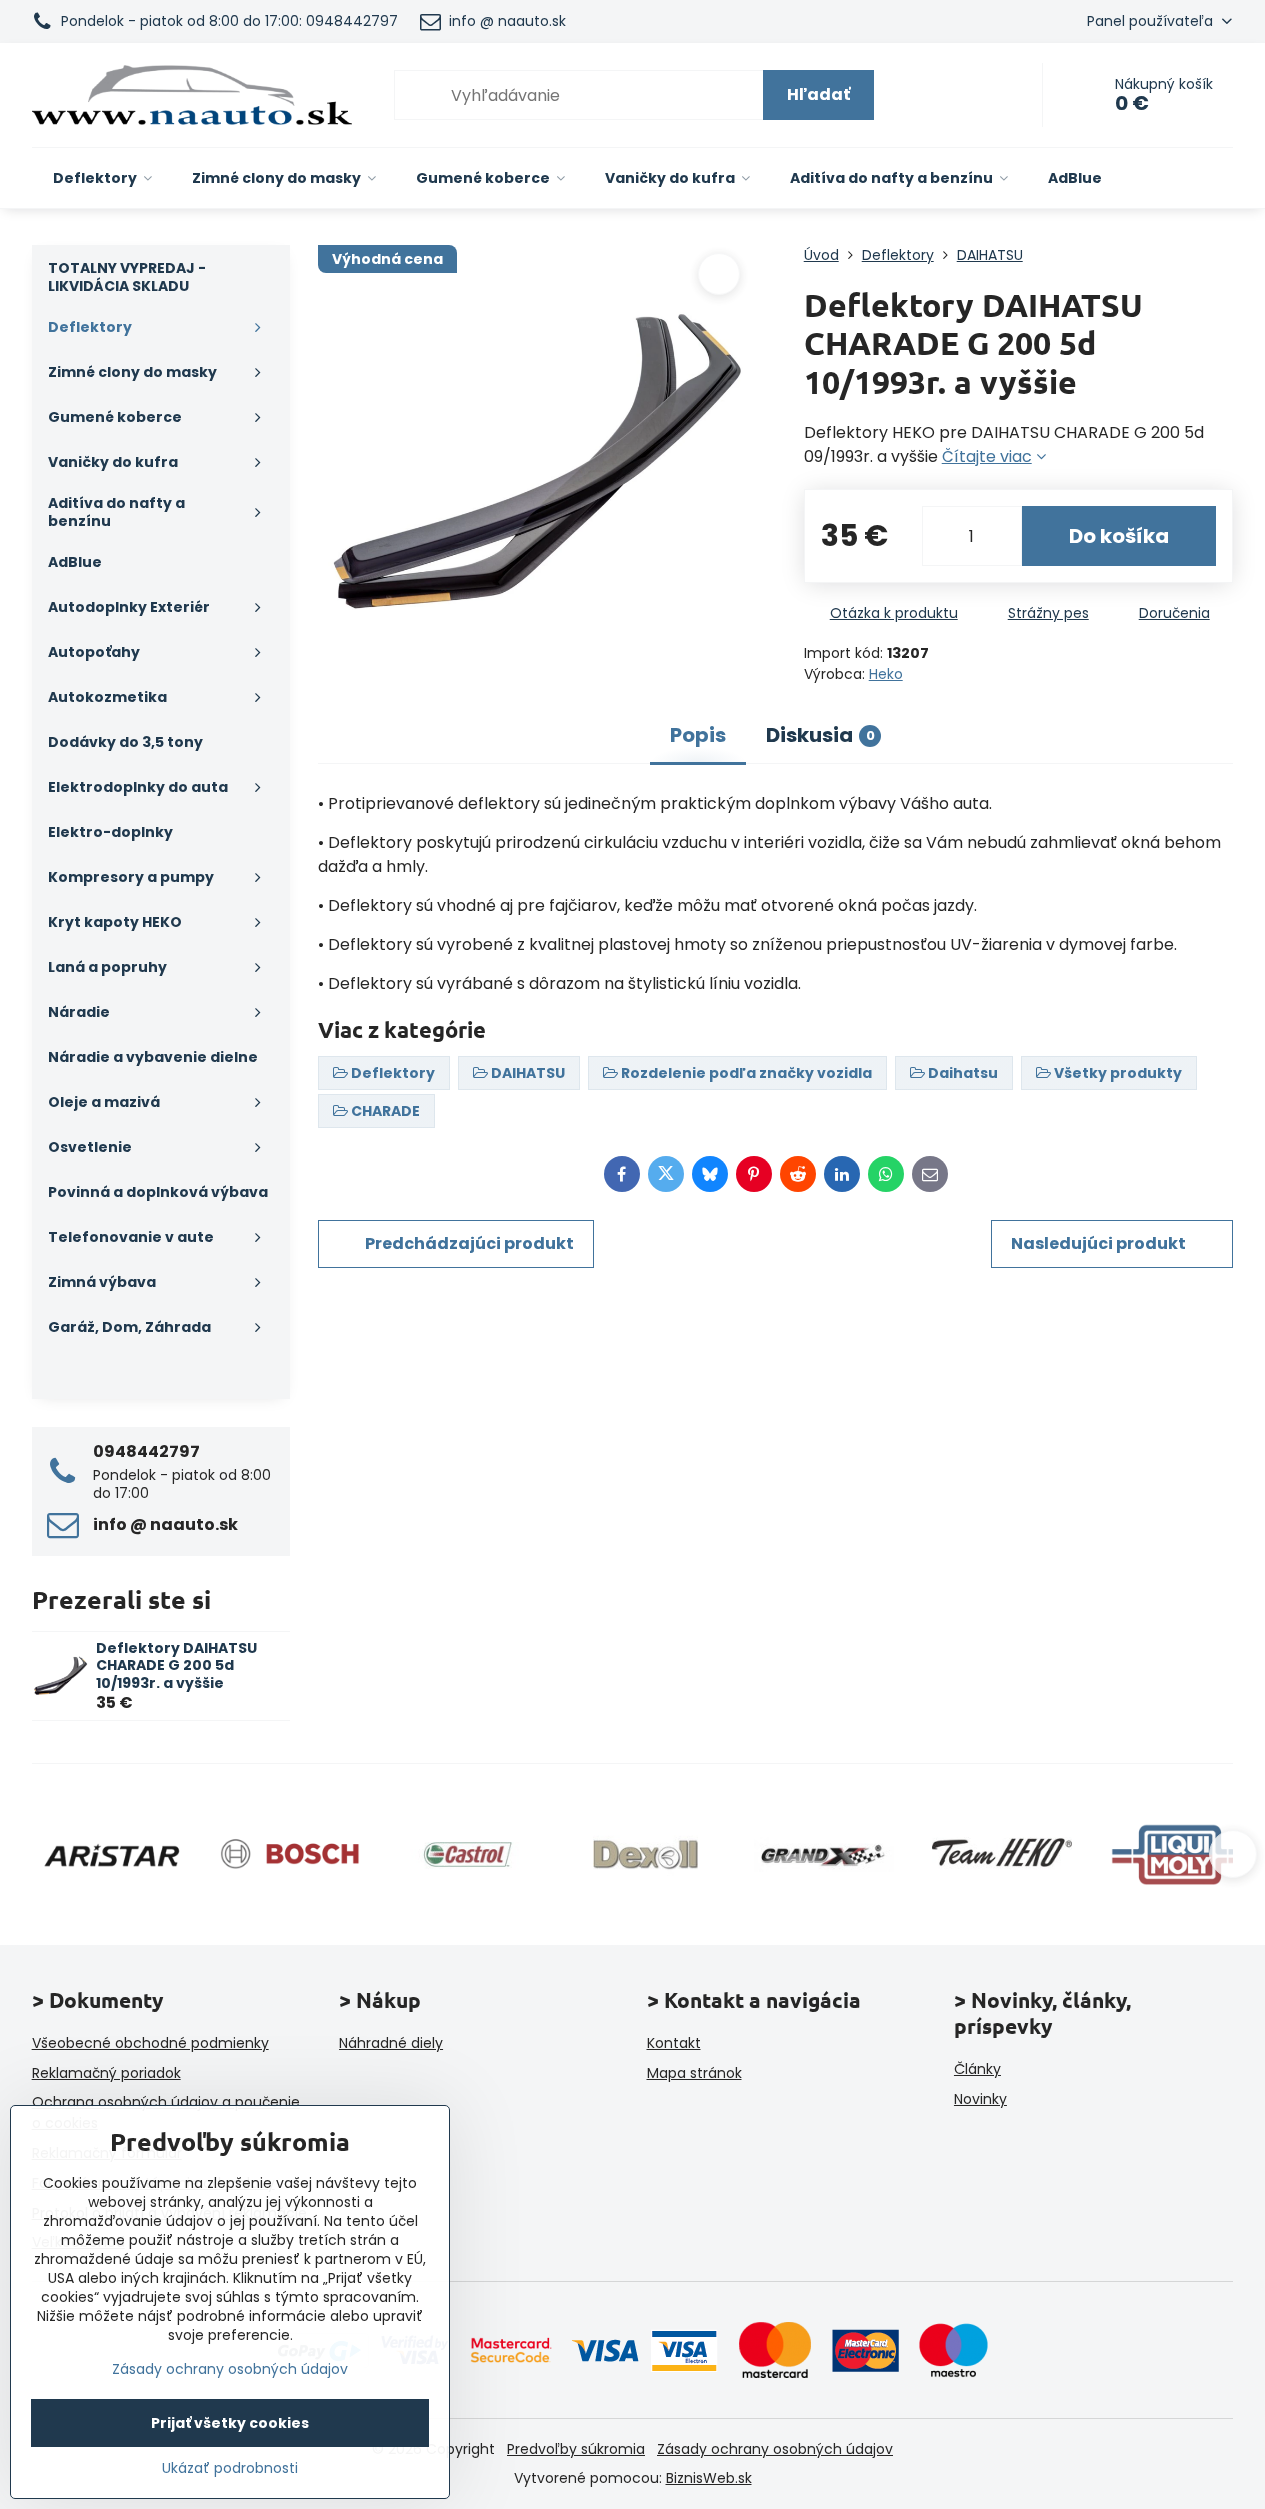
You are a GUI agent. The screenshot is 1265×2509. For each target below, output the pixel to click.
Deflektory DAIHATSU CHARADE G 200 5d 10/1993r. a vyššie (176, 1665)
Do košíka (1119, 536)
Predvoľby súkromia (576, 2449)
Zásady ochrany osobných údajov (775, 2449)
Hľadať (818, 94)
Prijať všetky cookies (230, 2423)
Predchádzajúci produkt (469, 1243)
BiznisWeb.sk (709, 2478)
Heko (886, 674)
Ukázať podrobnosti (230, 2468)
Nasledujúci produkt (1098, 1243)
